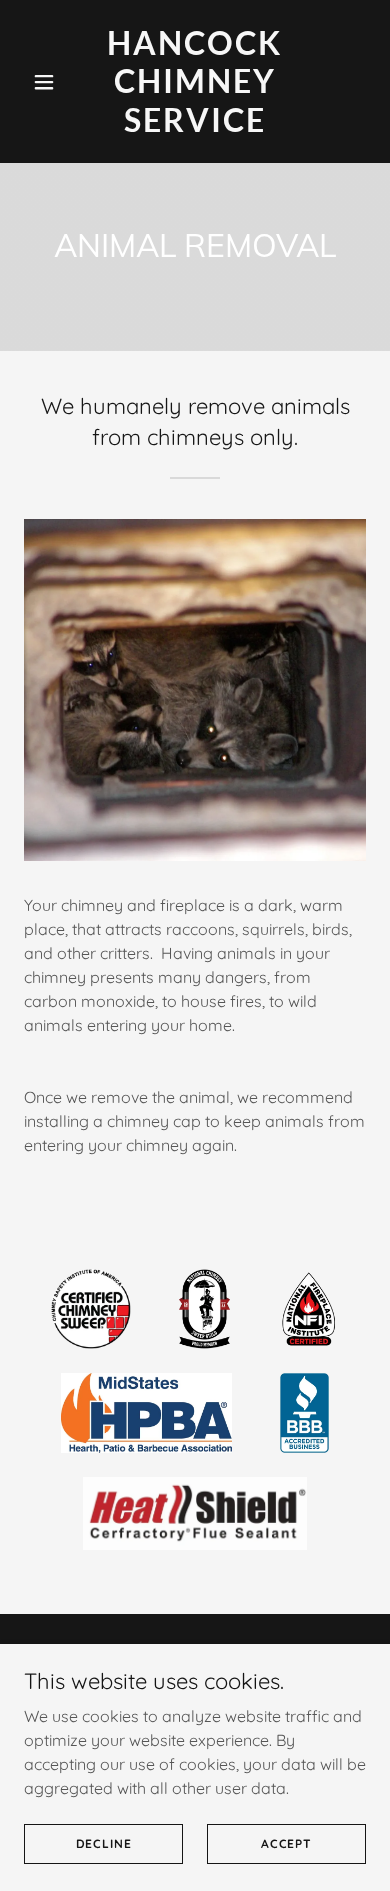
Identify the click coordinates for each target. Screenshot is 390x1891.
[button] (49, 82)
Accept (286, 1843)
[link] (194, 126)
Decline (104, 1843)
